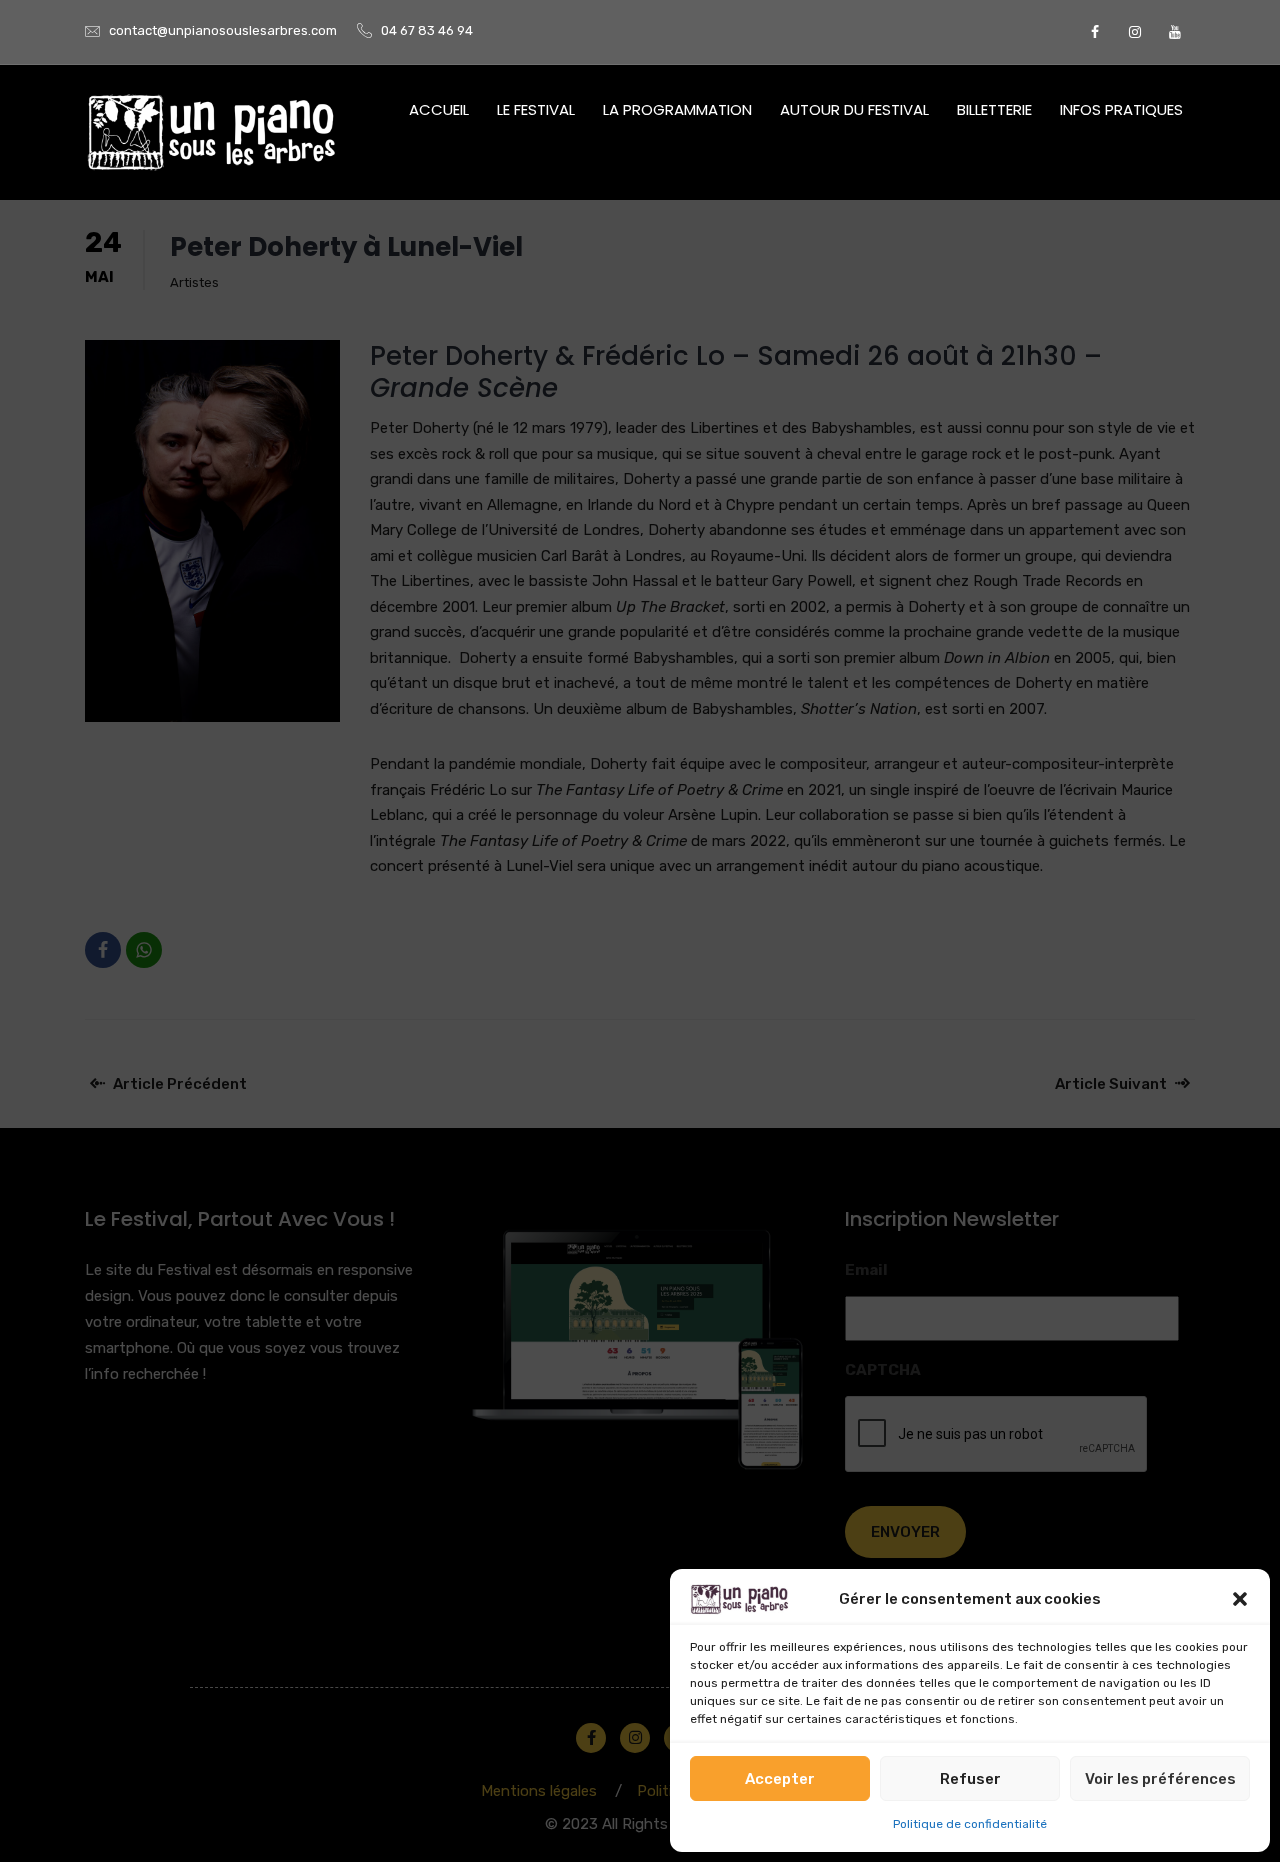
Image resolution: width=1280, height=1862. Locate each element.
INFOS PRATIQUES (1121, 109)
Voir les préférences (1160, 1779)
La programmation (677, 109)
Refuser (970, 1779)
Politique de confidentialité (970, 1824)
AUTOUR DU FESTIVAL (854, 109)
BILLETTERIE (994, 109)
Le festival (536, 109)
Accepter (780, 1779)
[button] (1240, 1599)
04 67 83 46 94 (427, 30)
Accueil (439, 109)
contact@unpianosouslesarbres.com (223, 30)
